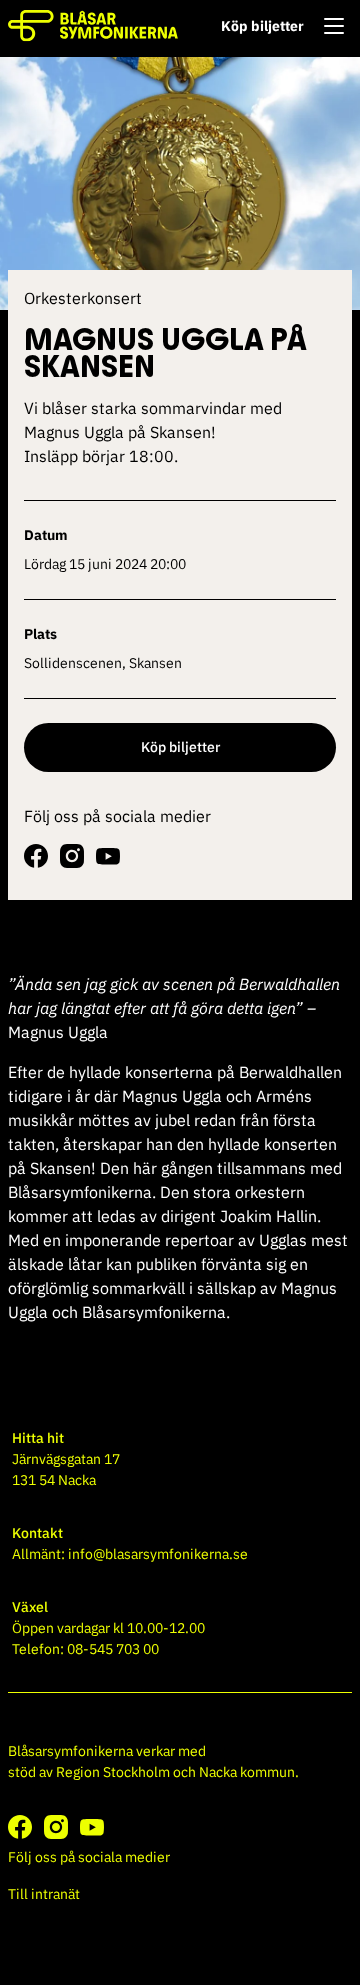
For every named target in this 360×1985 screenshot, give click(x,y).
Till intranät (44, 1894)
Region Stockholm (113, 1772)
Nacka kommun (247, 1772)
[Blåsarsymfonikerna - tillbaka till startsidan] (93, 25)
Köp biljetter (262, 26)
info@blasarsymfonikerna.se (158, 1554)
